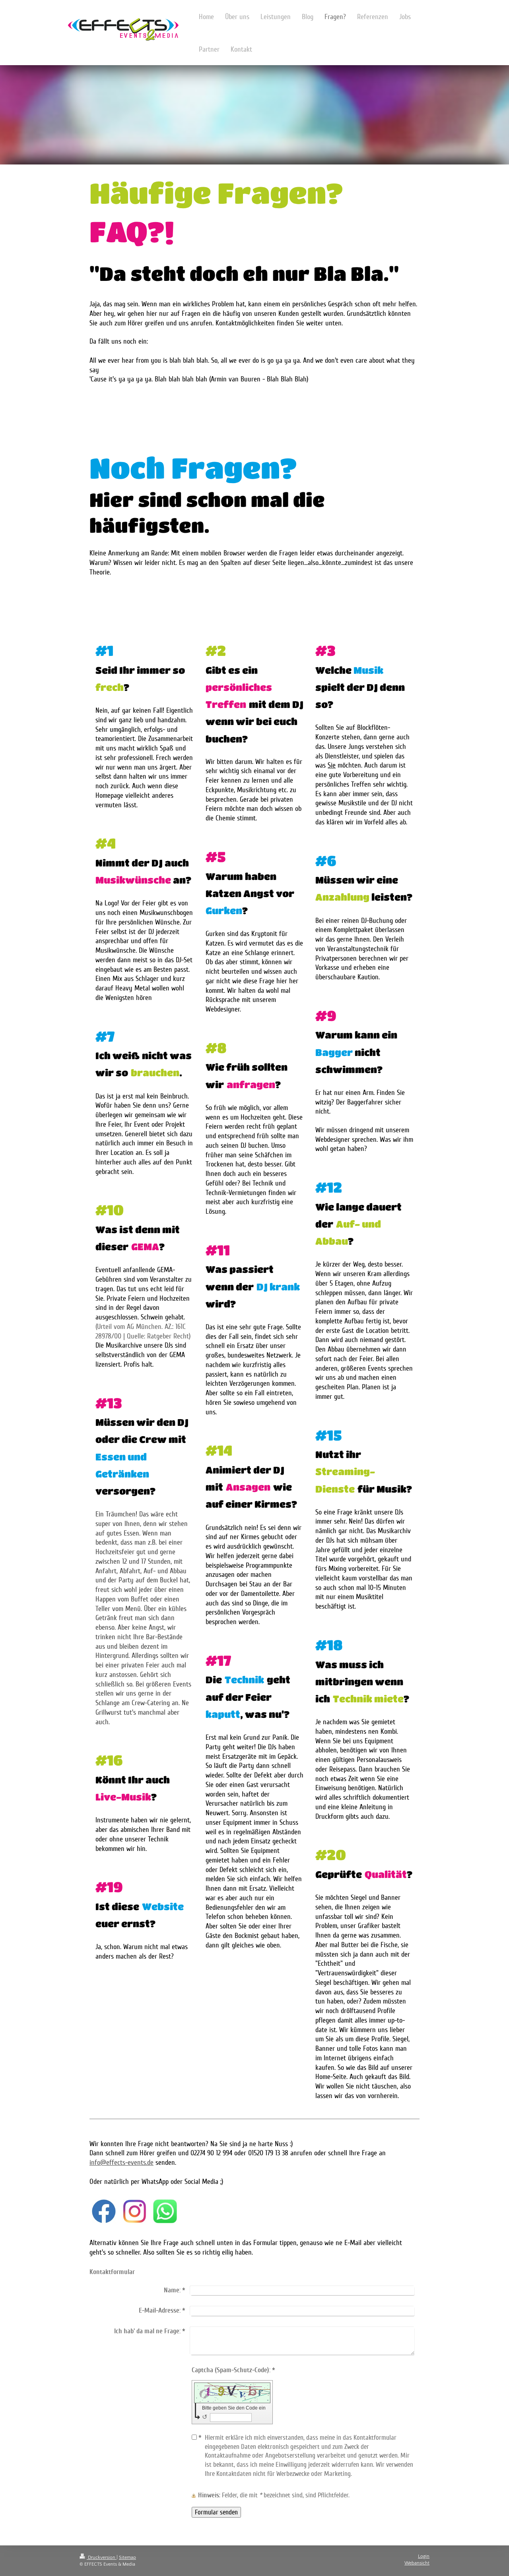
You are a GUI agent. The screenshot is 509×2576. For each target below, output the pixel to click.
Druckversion (102, 2558)
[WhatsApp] (165, 2211)
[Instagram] (135, 2211)
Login (424, 2556)
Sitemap (127, 2558)
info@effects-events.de (121, 2162)
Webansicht (417, 2563)
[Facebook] (104, 2211)
